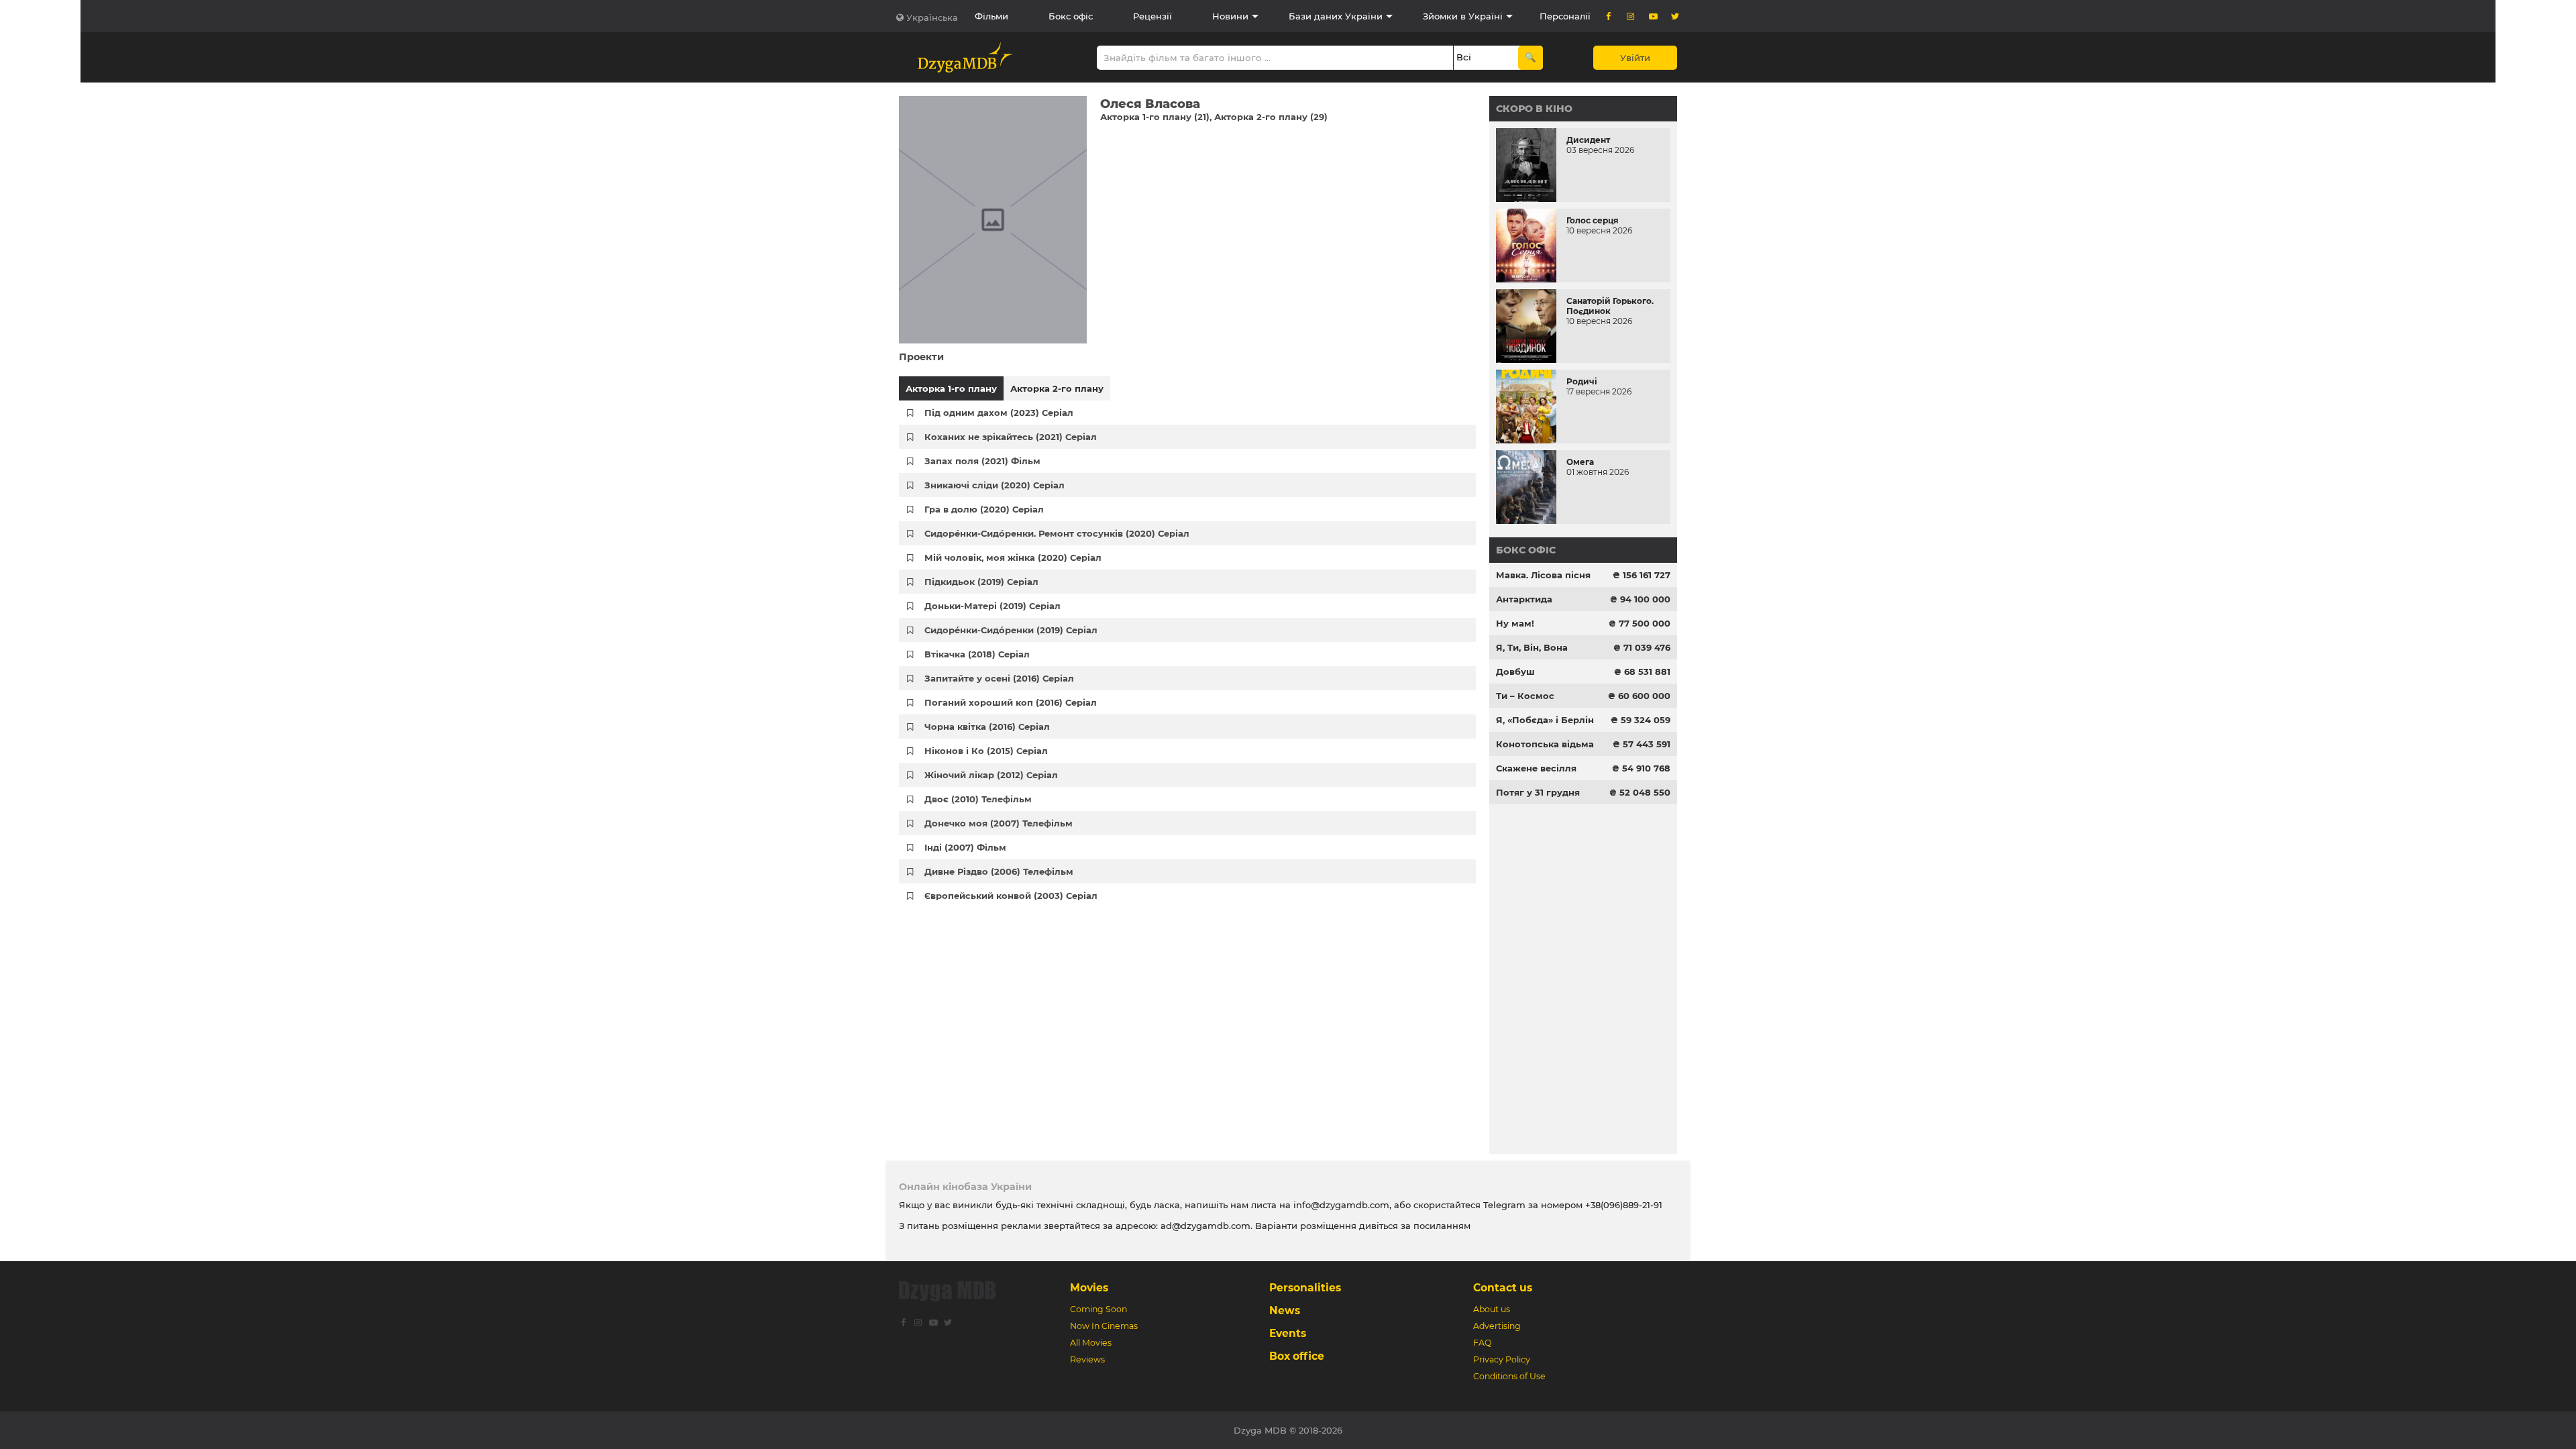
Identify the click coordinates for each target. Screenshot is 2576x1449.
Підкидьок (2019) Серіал (981, 582)
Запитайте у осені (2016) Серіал (999, 678)
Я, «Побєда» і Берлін (1545, 720)
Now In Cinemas (1104, 1326)
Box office (1297, 1356)
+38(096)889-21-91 (1624, 1205)
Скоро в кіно (1534, 109)
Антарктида (1524, 599)
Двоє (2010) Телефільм (978, 799)
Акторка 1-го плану (951, 388)
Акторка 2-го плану (1057, 388)
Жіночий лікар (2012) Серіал (991, 775)
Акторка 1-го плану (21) (1155, 117)
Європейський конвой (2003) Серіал (1011, 896)
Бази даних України (1336, 16)
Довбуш (1515, 672)
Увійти (1635, 58)
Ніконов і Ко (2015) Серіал (986, 751)
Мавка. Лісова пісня (1543, 575)
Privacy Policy (1502, 1359)
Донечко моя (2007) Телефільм (999, 823)
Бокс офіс (1071, 16)
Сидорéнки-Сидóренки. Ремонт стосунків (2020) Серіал (1057, 533)
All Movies (1091, 1343)
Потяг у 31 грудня (1538, 792)
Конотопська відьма (1545, 744)
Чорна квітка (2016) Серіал (987, 727)
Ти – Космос (1525, 696)
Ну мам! (1515, 623)
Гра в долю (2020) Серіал (984, 509)
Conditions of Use (1509, 1376)
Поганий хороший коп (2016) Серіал (1011, 702)
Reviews (1087, 1359)
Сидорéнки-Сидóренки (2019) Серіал (1011, 630)
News (1285, 1310)
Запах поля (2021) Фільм (982, 461)
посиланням (1442, 1226)
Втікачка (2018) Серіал (977, 654)
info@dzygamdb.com (1340, 1205)
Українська (932, 17)
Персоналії (1565, 16)
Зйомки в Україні (1463, 16)
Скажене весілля (1536, 768)
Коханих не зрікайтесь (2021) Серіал (1011, 437)
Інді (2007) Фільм (965, 847)
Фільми (991, 16)
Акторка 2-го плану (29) (1271, 117)
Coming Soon (1098, 1309)
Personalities (1305, 1288)
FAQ (1482, 1343)
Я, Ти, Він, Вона (1532, 647)
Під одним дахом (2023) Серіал (999, 413)
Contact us (1503, 1288)
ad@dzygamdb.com (1205, 1226)
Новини (1230, 16)
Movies (1089, 1288)
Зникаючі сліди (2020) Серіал (995, 485)
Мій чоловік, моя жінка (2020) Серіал (1013, 557)
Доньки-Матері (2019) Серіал (992, 606)
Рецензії (1152, 16)
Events (1288, 1333)
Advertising (1497, 1326)
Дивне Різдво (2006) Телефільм (999, 871)
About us (1492, 1309)
